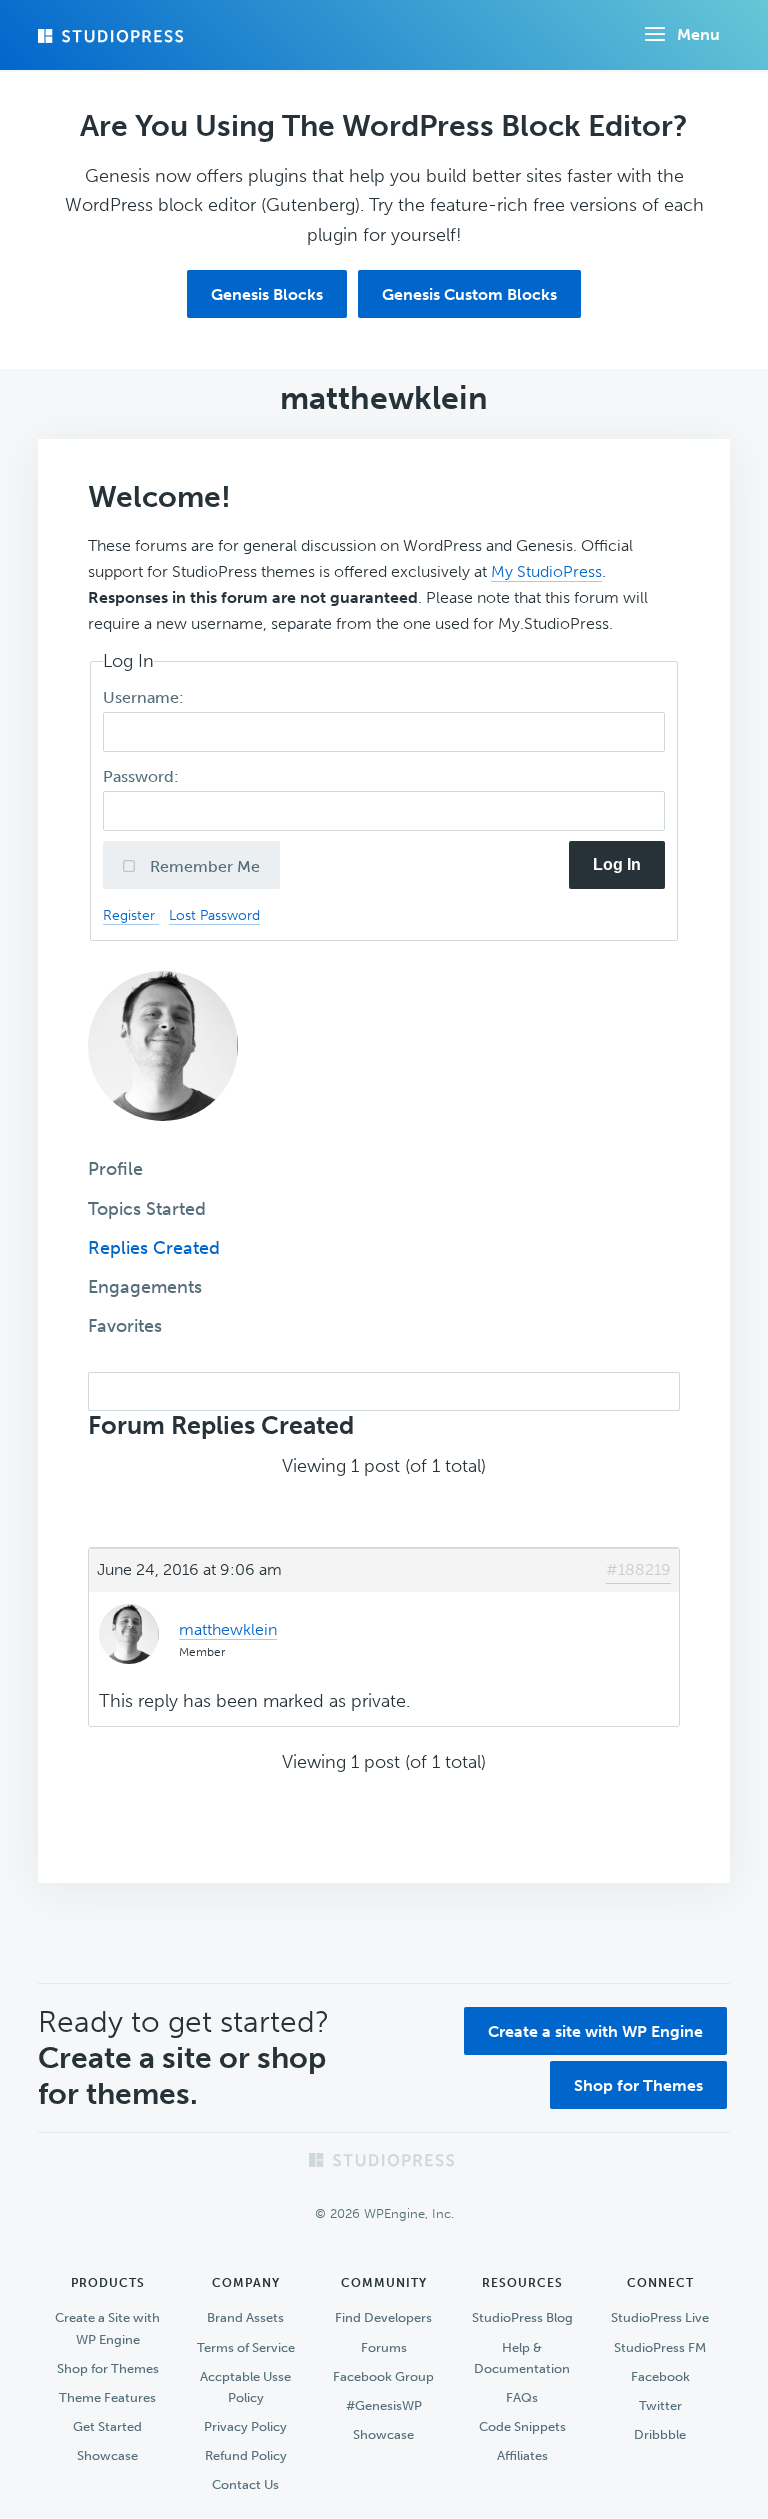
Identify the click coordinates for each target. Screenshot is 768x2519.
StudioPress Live (660, 2317)
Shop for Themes (638, 2085)
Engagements (145, 1287)
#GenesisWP (384, 2405)
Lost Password (214, 915)
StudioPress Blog (522, 2317)
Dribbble (660, 2434)
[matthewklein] (163, 1135)
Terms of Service (246, 2347)
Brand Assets (245, 2317)
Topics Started (147, 1209)
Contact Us (245, 2484)
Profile (115, 1169)
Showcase (107, 2455)
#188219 (638, 1569)
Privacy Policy (245, 2426)
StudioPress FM (660, 2347)
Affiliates (522, 2455)
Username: (145, 697)
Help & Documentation (522, 2358)
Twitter (660, 2405)
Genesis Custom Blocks (469, 294)
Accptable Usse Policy (245, 2387)
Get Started (107, 2426)
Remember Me (203, 866)
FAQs (522, 2397)
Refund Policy (246, 2455)
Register (131, 915)
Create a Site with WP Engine (107, 2328)
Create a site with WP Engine (595, 2031)
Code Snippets (522, 2426)
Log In (617, 864)
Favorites (125, 1326)
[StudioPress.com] (113, 36)
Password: (143, 776)
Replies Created (154, 1248)
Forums (384, 2347)
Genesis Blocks (267, 294)
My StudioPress (546, 571)
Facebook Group (383, 2376)
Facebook (660, 2376)
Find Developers (383, 2317)
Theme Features (107, 2397)
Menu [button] (698, 34)
